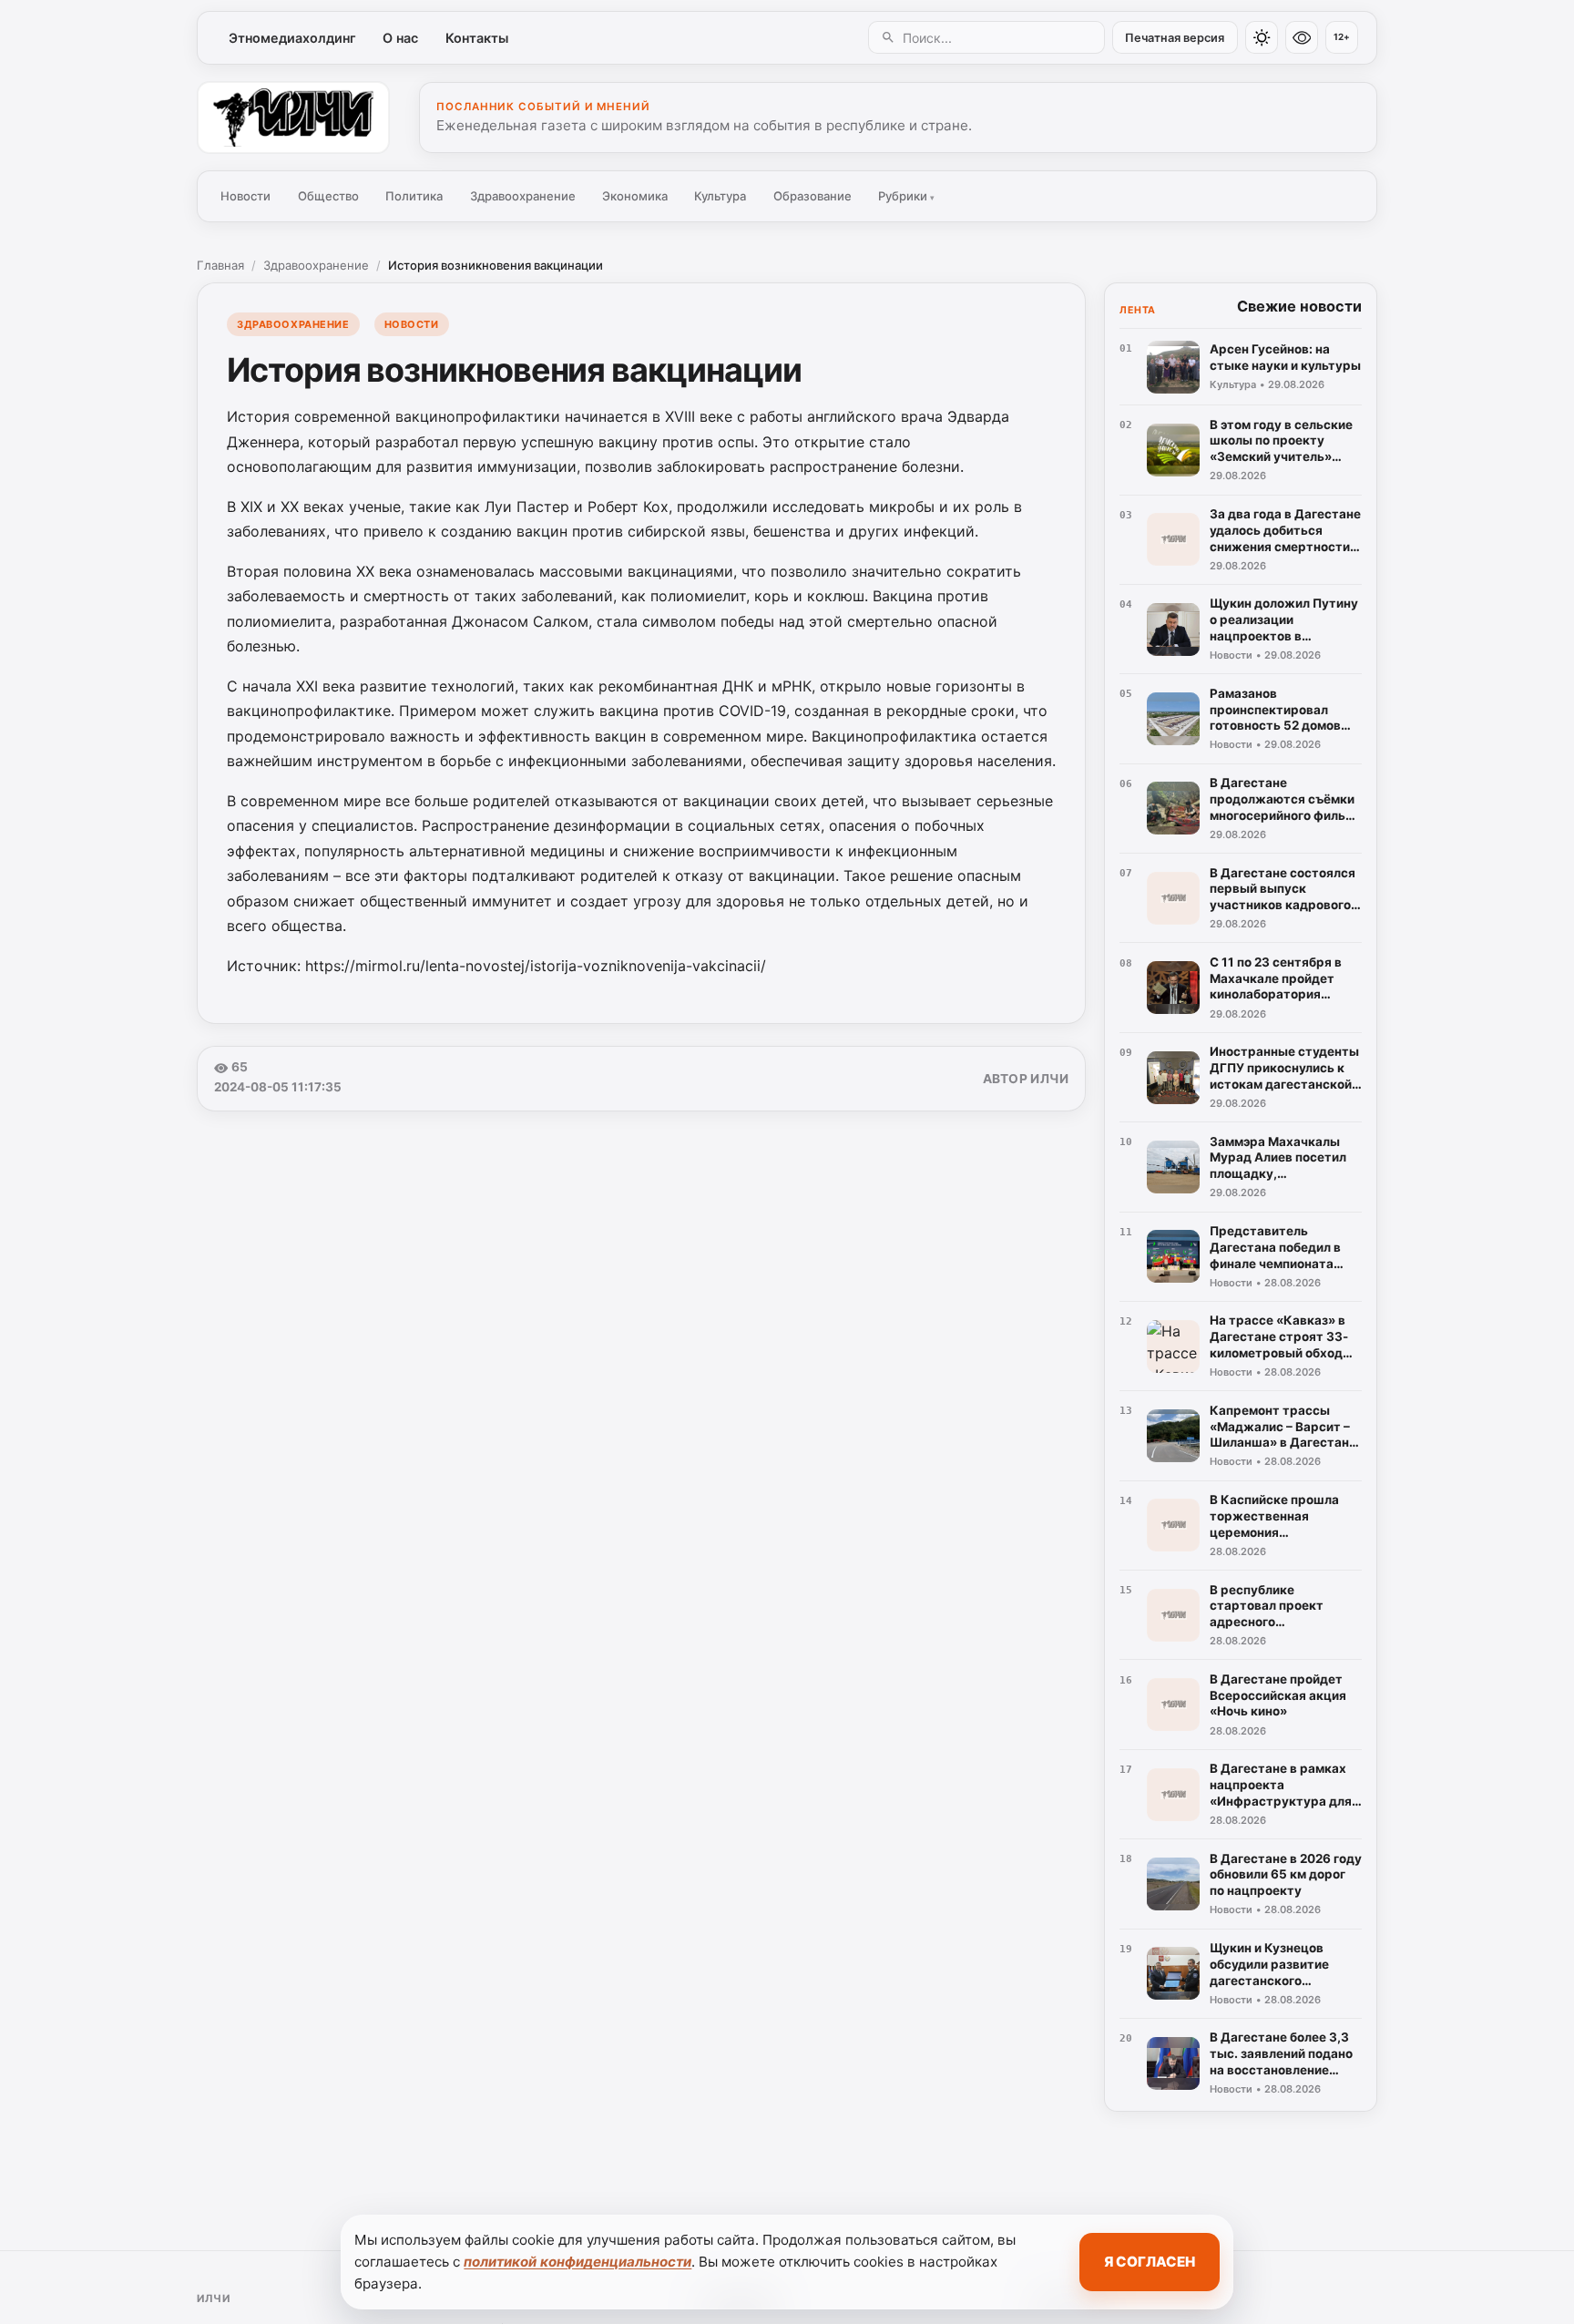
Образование (813, 196)
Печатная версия (1175, 38)
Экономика (635, 196)
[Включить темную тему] (1262, 37)
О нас (400, 38)
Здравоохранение (523, 196)
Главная (220, 265)
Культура (720, 196)
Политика (414, 196)
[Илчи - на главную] (293, 118)
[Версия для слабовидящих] (1302, 37)
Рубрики (906, 196)
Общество (328, 196)
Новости (245, 196)
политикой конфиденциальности (577, 2262)
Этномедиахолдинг (292, 38)
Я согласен (1150, 2262)
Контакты (477, 38)
